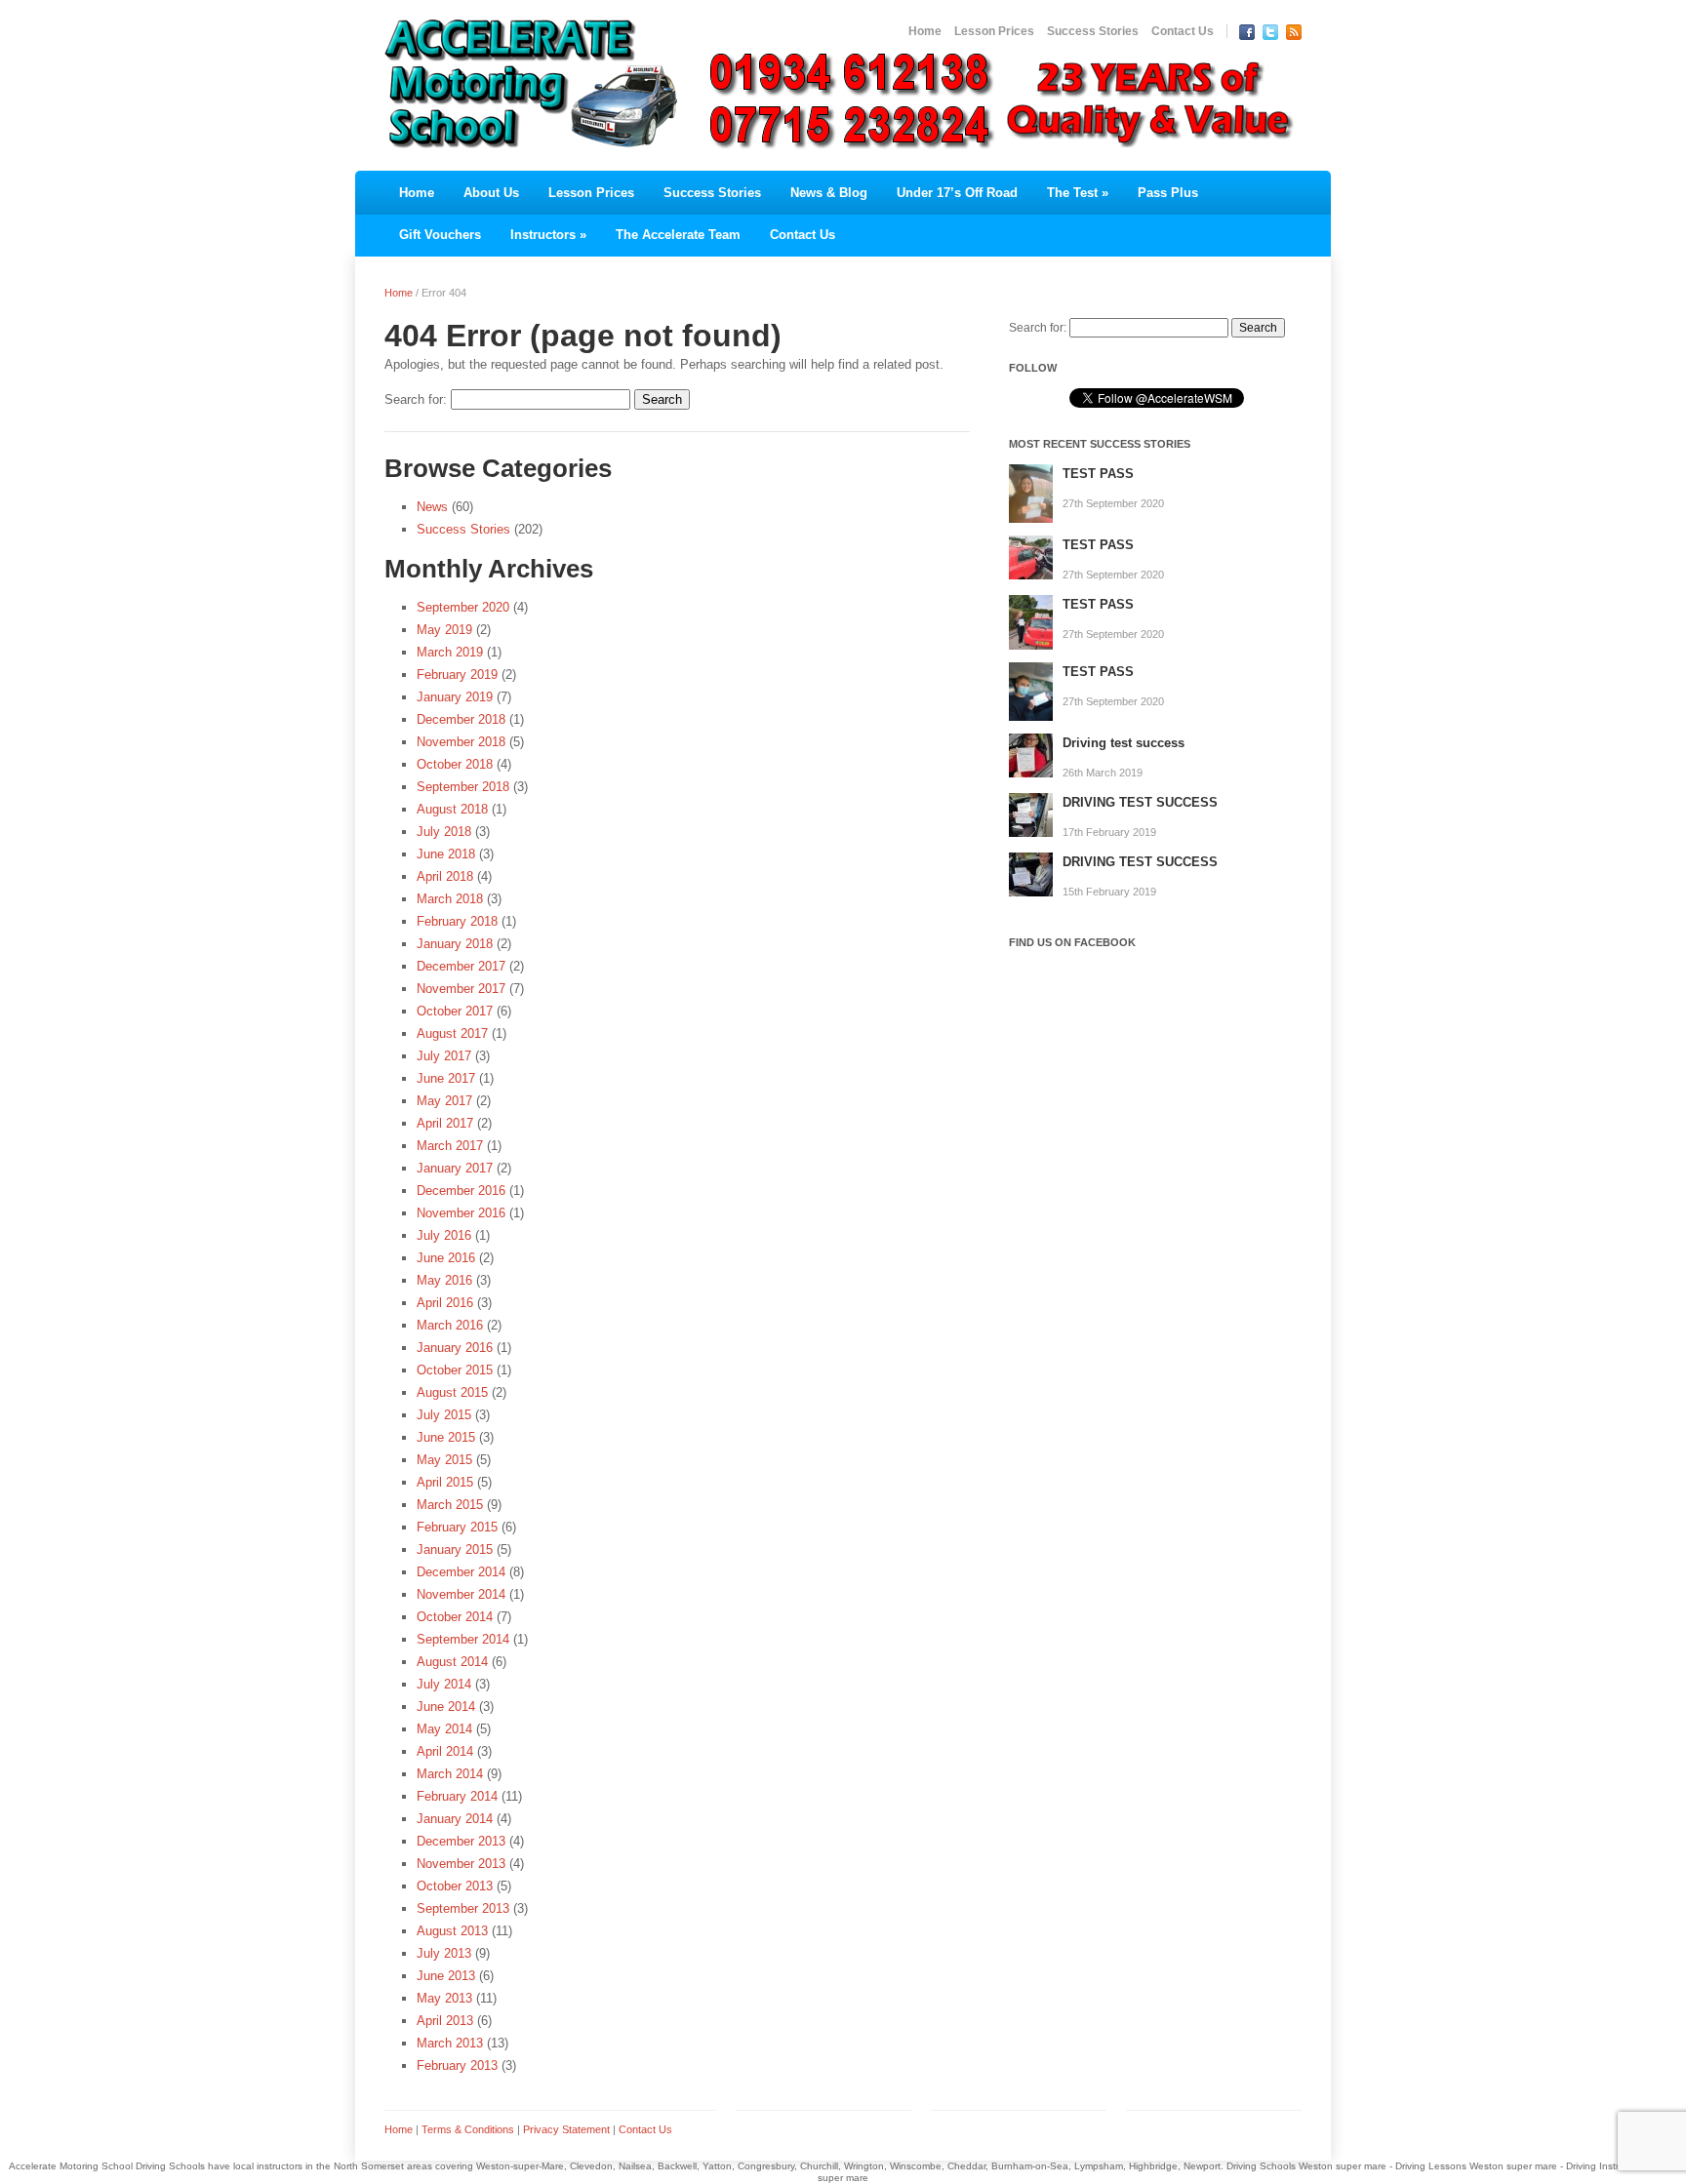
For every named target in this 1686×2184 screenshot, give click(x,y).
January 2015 (455, 1549)
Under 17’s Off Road (957, 193)
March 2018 (450, 899)
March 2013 (450, 2043)
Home (925, 31)
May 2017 (444, 1101)
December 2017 (461, 966)
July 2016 (444, 1235)
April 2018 (445, 876)
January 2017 (455, 1168)
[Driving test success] (1031, 754)
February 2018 (457, 921)
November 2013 (461, 1864)
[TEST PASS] (1031, 493)
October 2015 (455, 1370)
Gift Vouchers (440, 235)
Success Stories (1093, 31)
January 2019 (455, 697)
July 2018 (444, 832)
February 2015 (457, 1527)
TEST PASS (1098, 474)
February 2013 (457, 2065)
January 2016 (455, 1348)
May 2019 (444, 630)
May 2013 (444, 1998)
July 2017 (444, 1056)
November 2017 (461, 989)
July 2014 (444, 1684)
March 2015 (450, 1505)
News (432, 507)
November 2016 (461, 1213)
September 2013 (463, 1908)
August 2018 (452, 809)
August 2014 (452, 1662)
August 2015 (452, 1392)
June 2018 (446, 854)
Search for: (416, 399)
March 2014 (450, 1774)
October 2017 (455, 1011)
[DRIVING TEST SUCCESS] (1031, 814)
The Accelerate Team (678, 235)
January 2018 (455, 944)
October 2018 (455, 764)
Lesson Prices (994, 31)
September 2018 (463, 787)
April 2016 (445, 1303)
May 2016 (444, 1280)
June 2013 (446, 1976)
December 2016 (461, 1191)
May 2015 (444, 1460)
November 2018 (461, 742)
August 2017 (452, 1033)
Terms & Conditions (468, 2129)
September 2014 (463, 1639)
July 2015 (444, 1415)
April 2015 (445, 1482)
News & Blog (829, 193)
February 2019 (457, 675)
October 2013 (455, 1886)
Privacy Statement (566, 2129)
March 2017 (450, 1146)
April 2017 (445, 1123)
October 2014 (455, 1617)
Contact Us (1183, 31)
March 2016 (450, 1325)
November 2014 (461, 1594)
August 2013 (452, 1931)
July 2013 (444, 1953)
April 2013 (445, 2021)
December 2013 (461, 1841)
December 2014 (461, 1572)
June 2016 (446, 1258)
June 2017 (446, 1078)
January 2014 (455, 1819)
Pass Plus (1168, 193)
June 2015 (446, 1437)
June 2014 (446, 1707)
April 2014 (445, 1751)
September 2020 (463, 607)
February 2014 (457, 1796)
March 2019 (450, 652)
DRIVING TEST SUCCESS (1140, 802)
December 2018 (461, 719)
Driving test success (1124, 743)
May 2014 (444, 1729)
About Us (491, 193)
